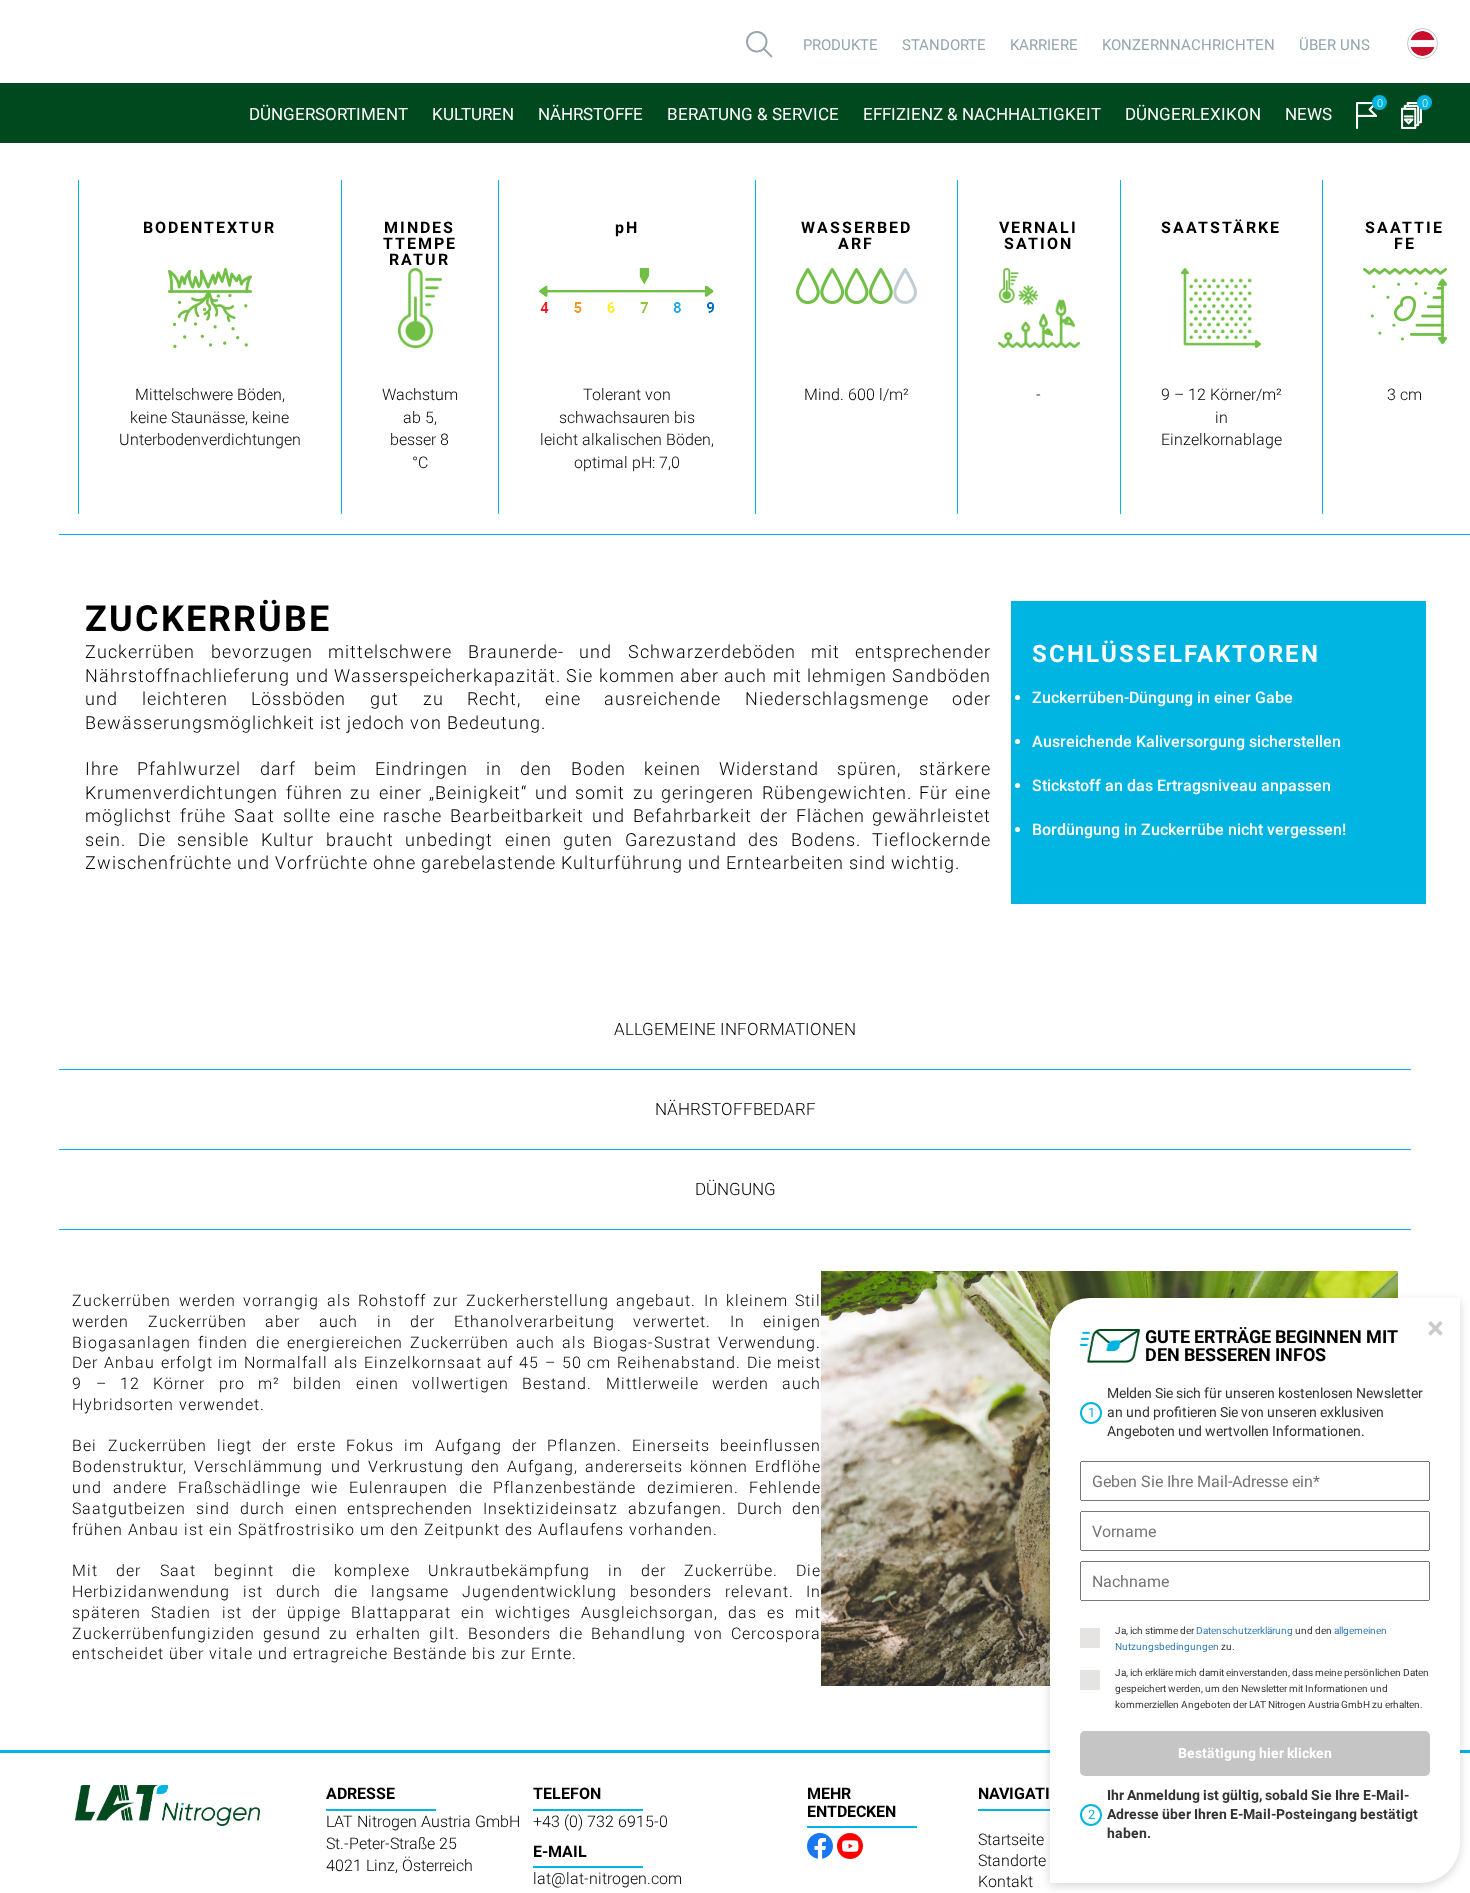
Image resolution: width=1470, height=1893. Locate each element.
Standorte (944, 45)
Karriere (1044, 45)
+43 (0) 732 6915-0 (600, 1821)
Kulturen (473, 114)
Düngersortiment (328, 114)
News (1308, 114)
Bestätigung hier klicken (1255, 1753)
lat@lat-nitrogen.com (607, 1878)
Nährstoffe (590, 114)
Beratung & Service (753, 114)
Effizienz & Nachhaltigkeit (982, 114)
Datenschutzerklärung (1244, 1630)
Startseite (1011, 1839)
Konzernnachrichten (1188, 45)
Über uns (1334, 45)
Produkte (840, 45)
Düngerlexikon (1193, 114)
